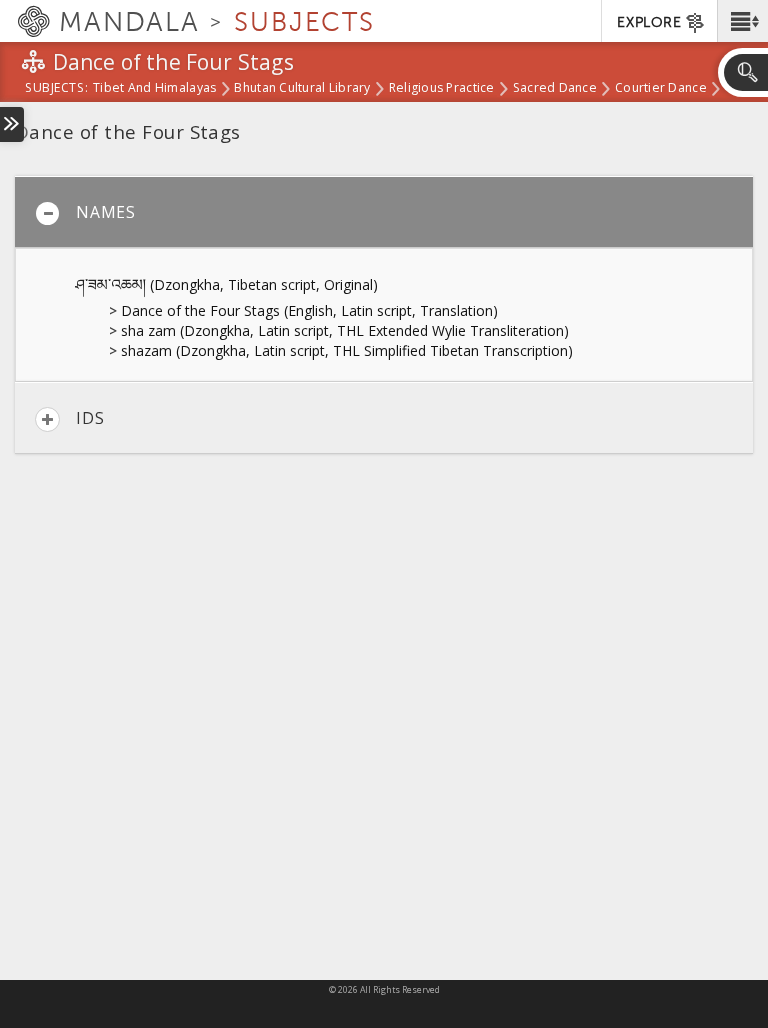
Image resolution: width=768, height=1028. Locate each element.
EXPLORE (649, 22)
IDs (90, 418)
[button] (742, 21)
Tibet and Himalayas (154, 89)
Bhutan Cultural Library (302, 89)
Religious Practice (442, 89)
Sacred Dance (555, 89)
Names (106, 212)
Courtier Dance (661, 89)
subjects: (56, 89)
